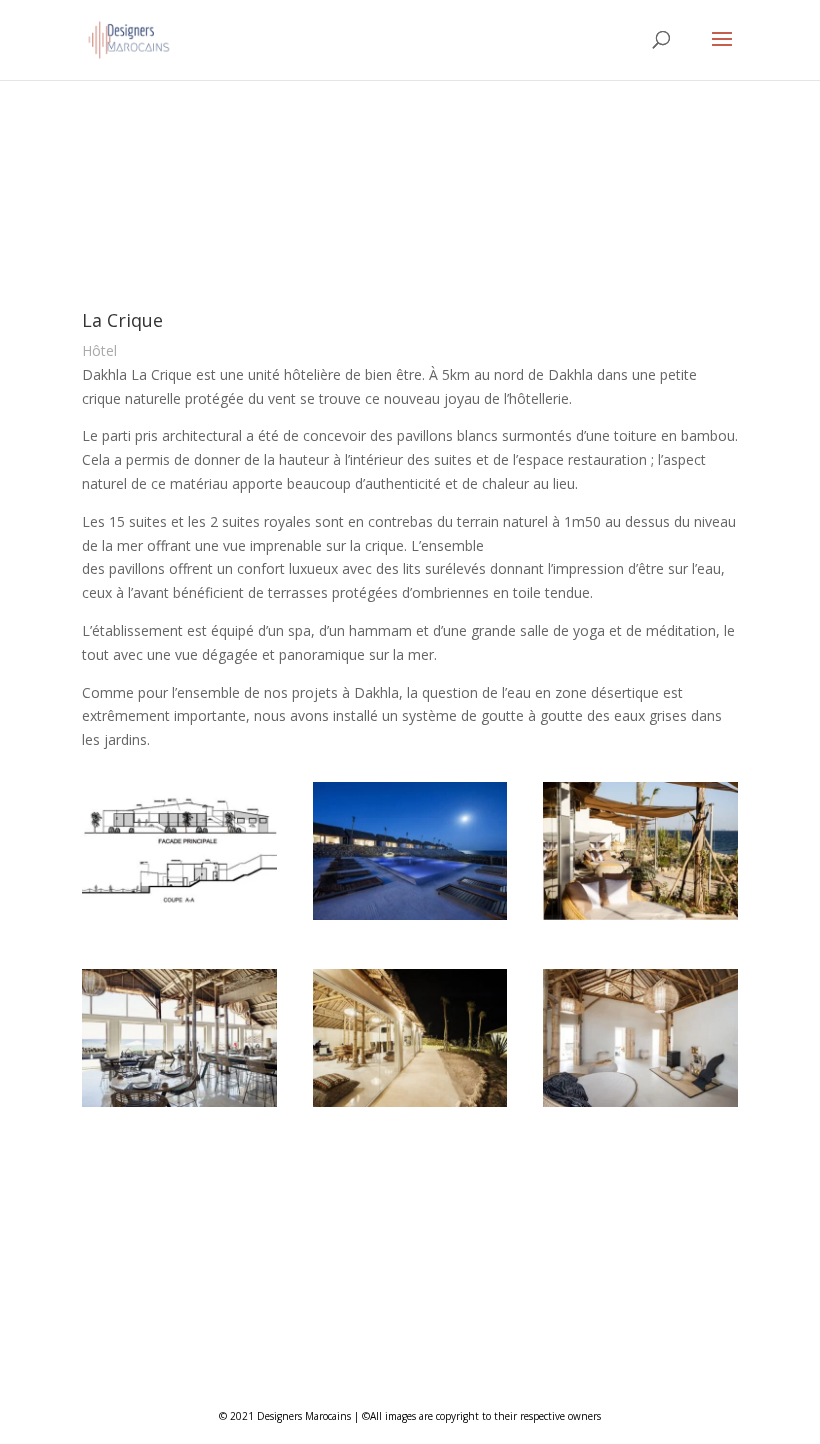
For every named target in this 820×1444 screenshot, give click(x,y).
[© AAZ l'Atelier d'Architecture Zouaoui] (179, 919)
